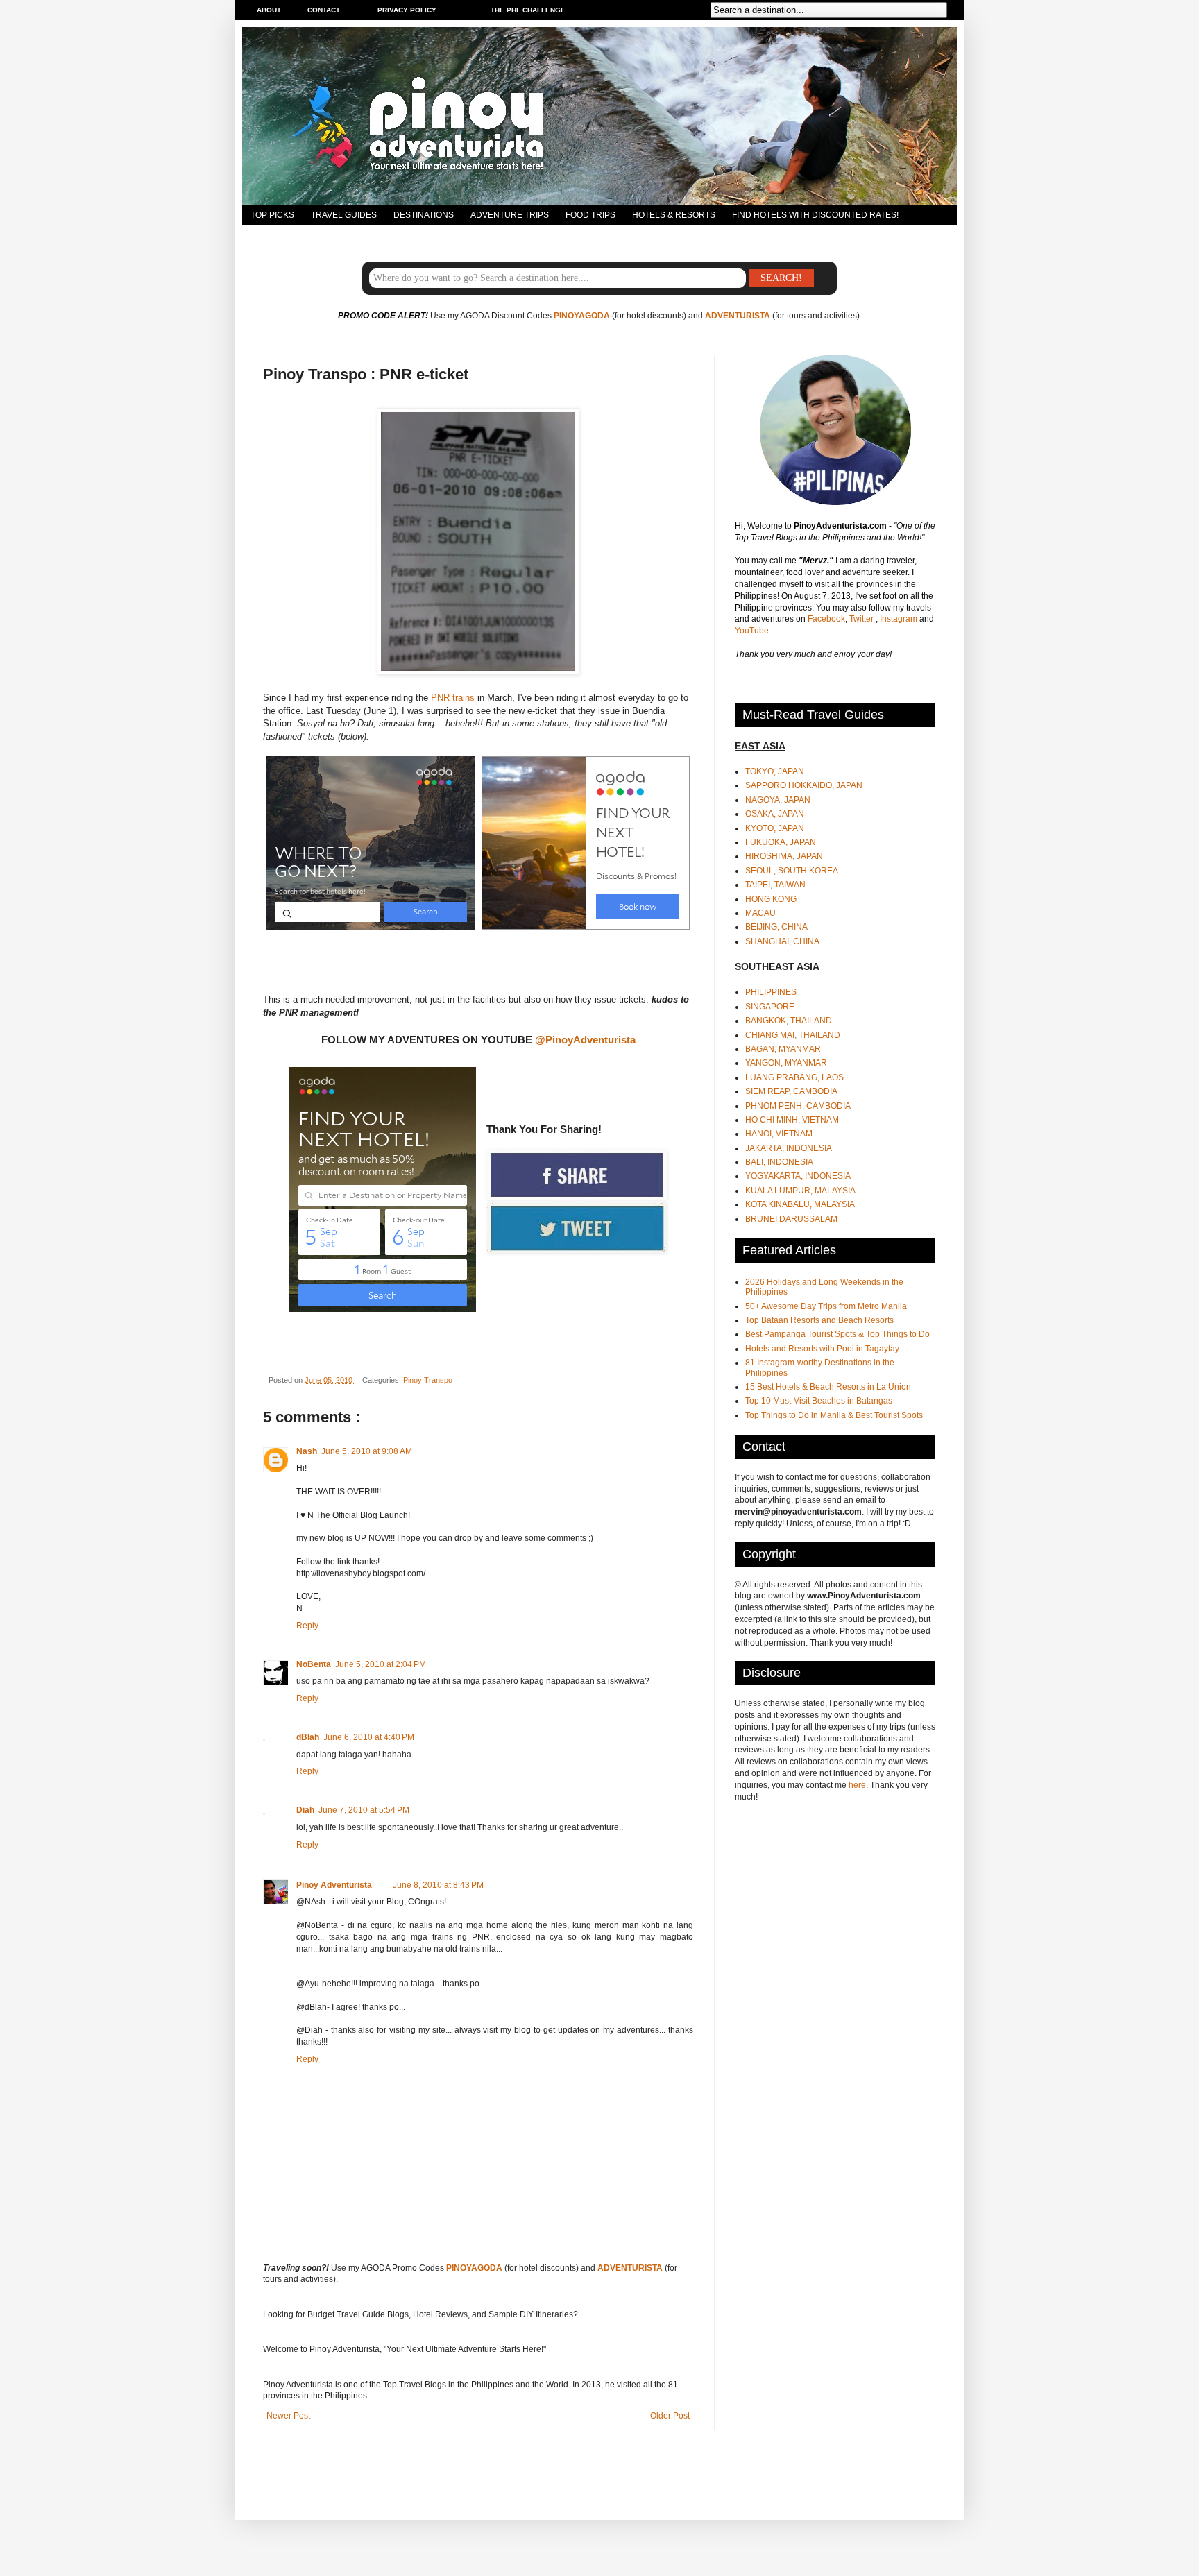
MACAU (760, 913)
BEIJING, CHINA (776, 927)
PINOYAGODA (582, 316)
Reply (307, 1626)
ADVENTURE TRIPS (510, 215)
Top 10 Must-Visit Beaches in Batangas (819, 1401)
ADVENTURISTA (738, 316)
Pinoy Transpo (428, 1380)
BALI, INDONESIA (779, 1162)
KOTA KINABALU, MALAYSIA (800, 1204)
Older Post (670, 2416)
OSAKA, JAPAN (775, 814)
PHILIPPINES (771, 992)
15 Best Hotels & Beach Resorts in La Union (828, 1387)
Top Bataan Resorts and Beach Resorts (819, 1320)
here (857, 1785)
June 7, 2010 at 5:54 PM (364, 1810)
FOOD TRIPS (590, 215)
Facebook (826, 619)
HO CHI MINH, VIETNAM (792, 1120)
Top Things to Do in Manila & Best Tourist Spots (834, 1415)
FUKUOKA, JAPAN (781, 842)
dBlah (308, 1737)
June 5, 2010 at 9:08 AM (367, 1451)
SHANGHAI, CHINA (782, 941)
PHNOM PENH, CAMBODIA (798, 1106)
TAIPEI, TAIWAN (775, 885)
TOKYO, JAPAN (775, 771)
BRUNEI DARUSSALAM (791, 1219)
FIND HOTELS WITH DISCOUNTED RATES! (815, 215)
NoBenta (314, 1664)
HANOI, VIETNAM (779, 1134)
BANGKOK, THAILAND (789, 1021)
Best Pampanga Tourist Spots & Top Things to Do (837, 1334)
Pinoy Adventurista (334, 1885)
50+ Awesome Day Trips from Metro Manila (826, 1306)
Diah (305, 1810)
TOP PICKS (272, 215)
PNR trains (453, 698)
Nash (307, 1451)
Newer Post (288, 2416)
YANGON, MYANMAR (786, 1063)
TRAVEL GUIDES (344, 215)
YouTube (753, 631)
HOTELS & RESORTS (674, 215)
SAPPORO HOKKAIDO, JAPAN (804, 785)
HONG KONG (771, 899)
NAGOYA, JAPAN (778, 800)
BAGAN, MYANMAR (783, 1049)
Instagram (900, 619)
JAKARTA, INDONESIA (789, 1148)
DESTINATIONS (424, 215)
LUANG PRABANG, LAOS (794, 1077)
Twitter (862, 619)
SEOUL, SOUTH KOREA (792, 871)
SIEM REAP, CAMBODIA (791, 1091)
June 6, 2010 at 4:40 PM (369, 1737)
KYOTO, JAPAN (775, 828)
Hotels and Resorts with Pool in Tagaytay (822, 1349)
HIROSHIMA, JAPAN (784, 856)
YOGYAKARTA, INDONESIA (798, 1176)
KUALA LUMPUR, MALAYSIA (800, 1191)
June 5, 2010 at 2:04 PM (381, 1664)
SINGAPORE (770, 1007)
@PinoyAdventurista (585, 1040)
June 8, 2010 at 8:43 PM (438, 1885)
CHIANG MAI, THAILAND (793, 1035)
